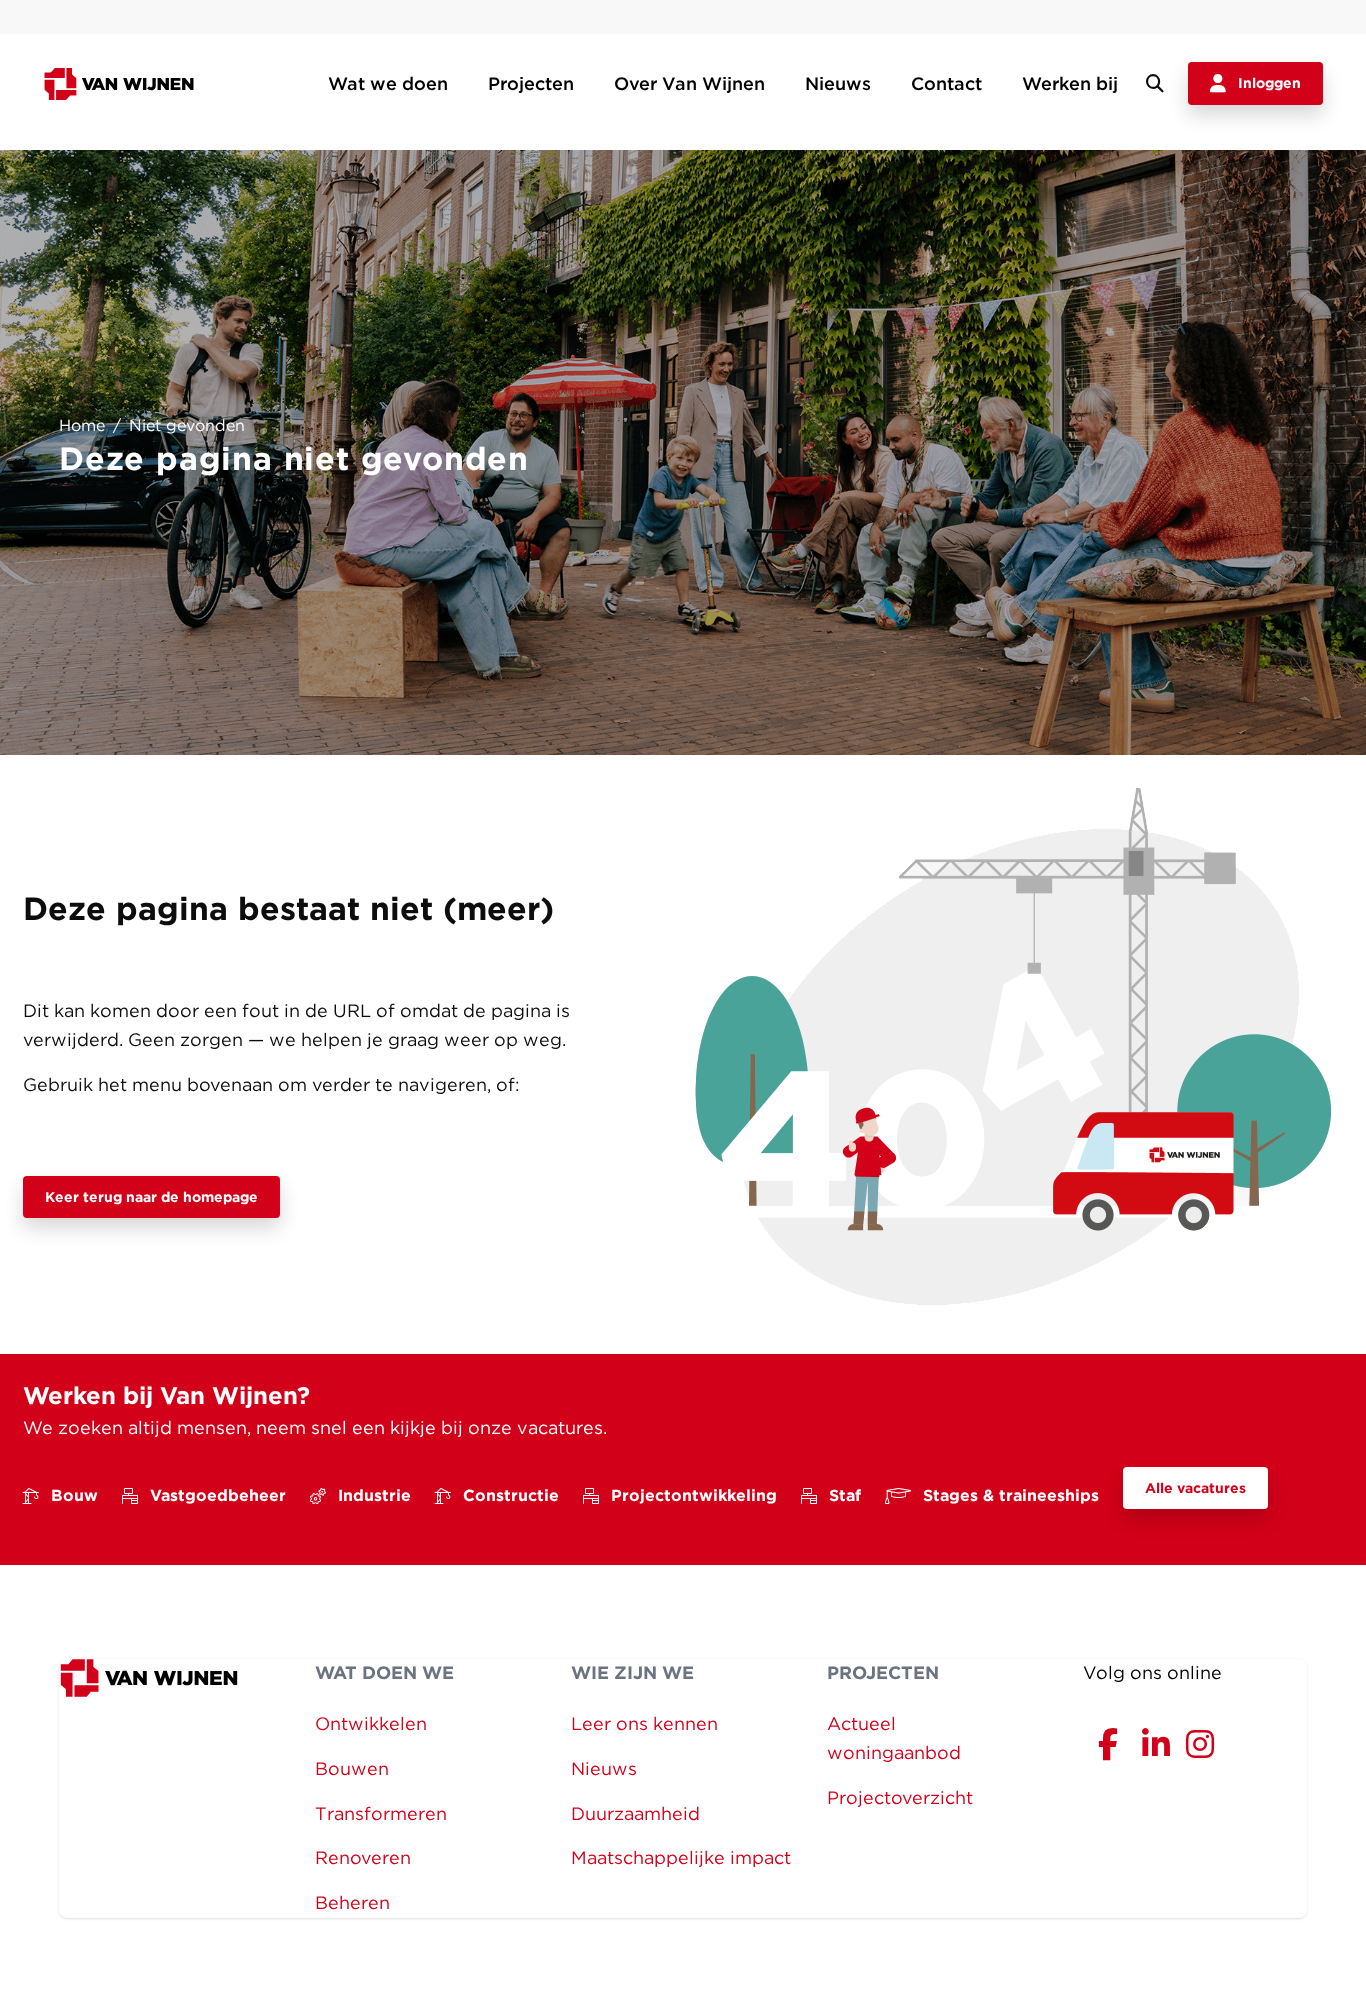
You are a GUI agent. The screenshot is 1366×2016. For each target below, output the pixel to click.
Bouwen (352, 1768)
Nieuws (838, 83)
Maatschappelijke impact (681, 1857)
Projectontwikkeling (694, 1495)
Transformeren (381, 1813)
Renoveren (363, 1857)
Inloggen (1269, 83)
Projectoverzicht (900, 1797)
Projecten (531, 83)
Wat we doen (388, 83)
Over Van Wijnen (689, 83)
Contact (946, 83)
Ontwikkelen (371, 1723)
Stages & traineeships (1011, 1495)
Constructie (511, 1495)
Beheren (352, 1902)
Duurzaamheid (635, 1813)
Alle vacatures (1195, 1488)
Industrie (374, 1495)
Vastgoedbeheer (218, 1495)
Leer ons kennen (644, 1723)
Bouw (74, 1495)
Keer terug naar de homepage (151, 1197)
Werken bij (1070, 83)
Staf (845, 1495)
